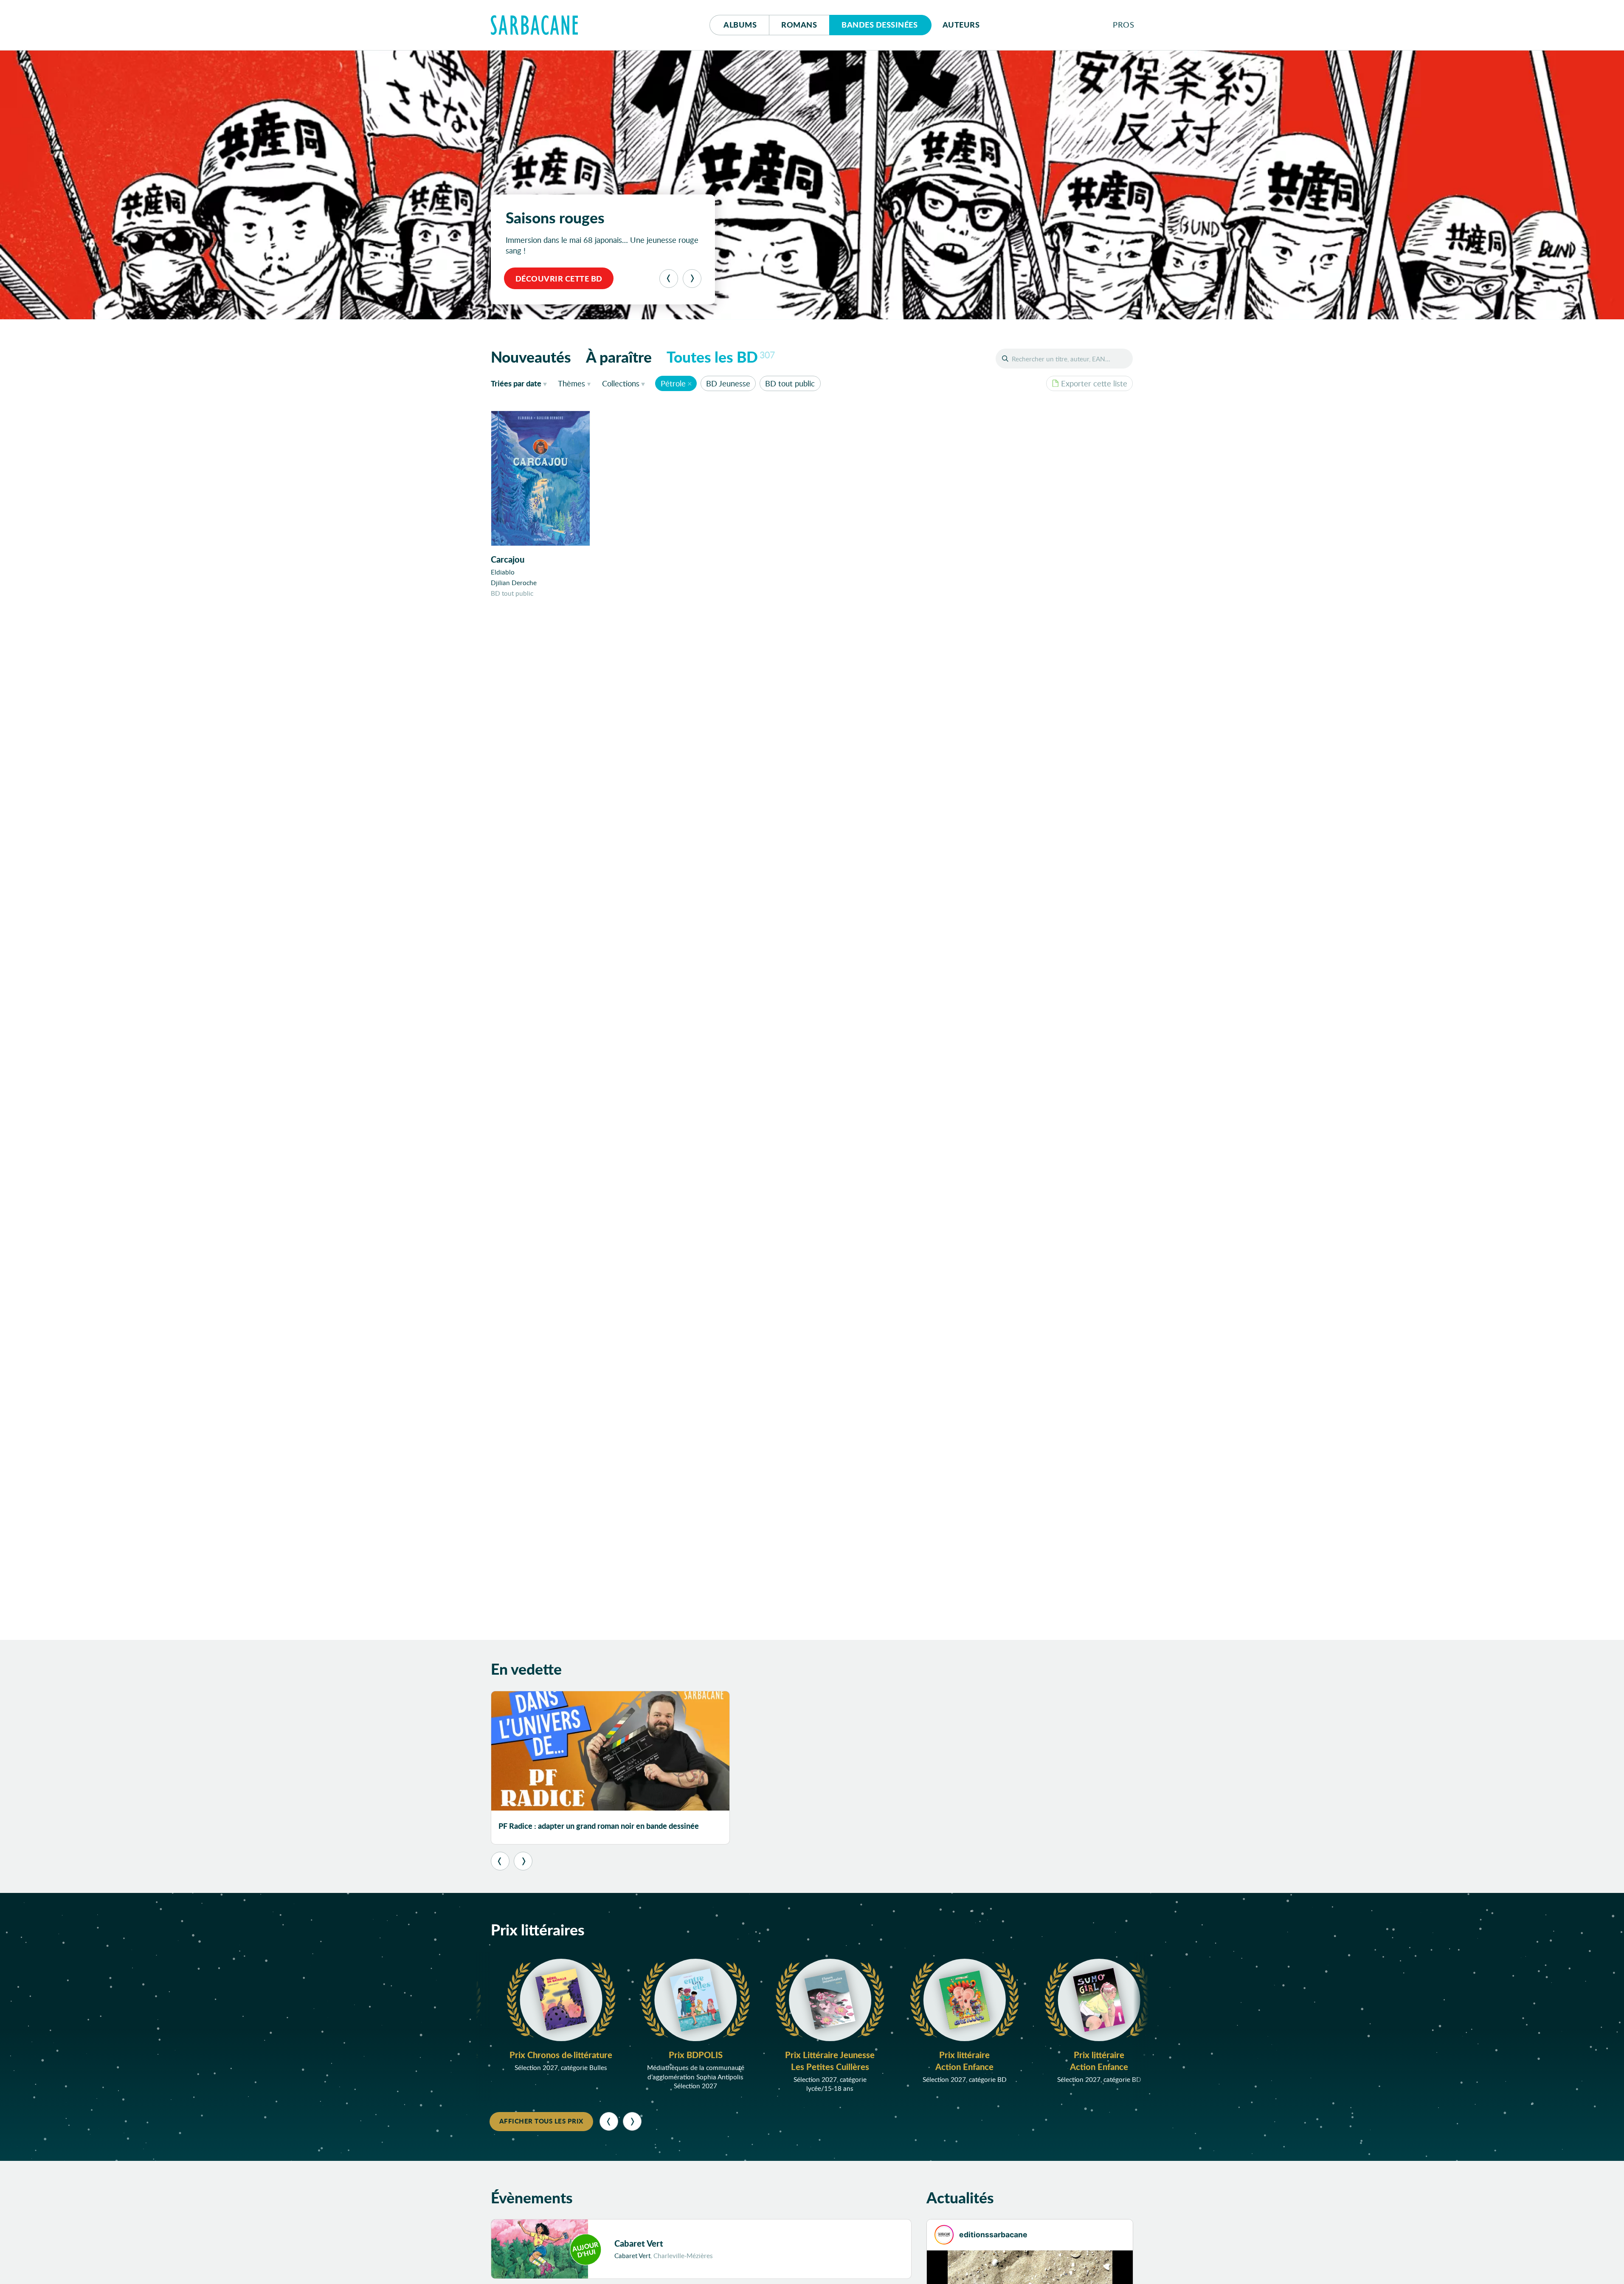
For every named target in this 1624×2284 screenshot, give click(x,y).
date (521, 383)
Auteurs (961, 25)
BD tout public (790, 383)
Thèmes (571, 383)
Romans (799, 25)
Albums (740, 25)
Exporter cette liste (1094, 383)
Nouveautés (531, 357)
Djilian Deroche (514, 583)
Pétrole (673, 383)
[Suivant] (692, 279)
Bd (880, 25)
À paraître (619, 357)
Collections (621, 383)
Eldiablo (503, 572)
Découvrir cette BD (559, 279)
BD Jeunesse (728, 383)
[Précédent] (669, 279)
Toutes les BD (721, 357)
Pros (1123, 25)
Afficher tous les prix (541, 2121)
